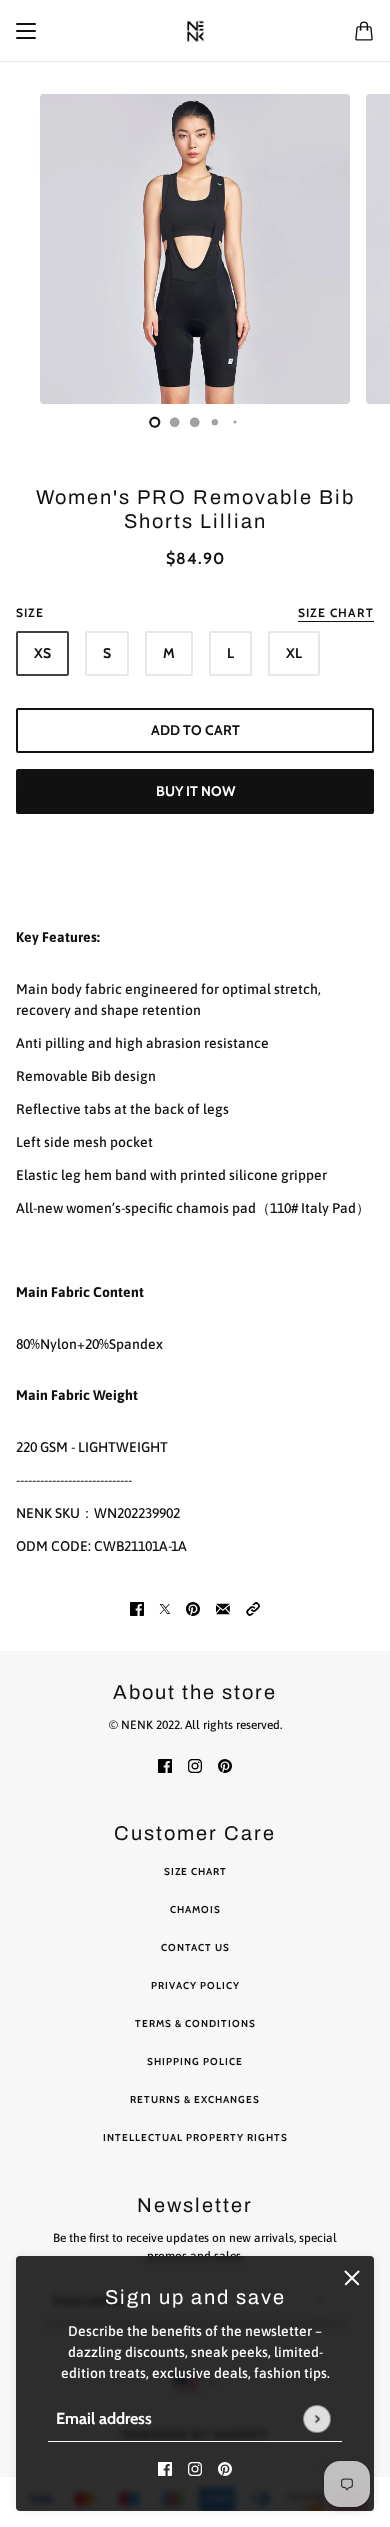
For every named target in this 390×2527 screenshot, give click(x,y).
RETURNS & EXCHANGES (195, 2099)
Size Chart (195, 1871)
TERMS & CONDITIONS (195, 2023)
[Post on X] (165, 1608)
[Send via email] (223, 1608)
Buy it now (195, 791)
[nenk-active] (195, 31)
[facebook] (165, 2468)
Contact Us (195, 1947)
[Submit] (316, 2418)
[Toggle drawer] (26, 31)
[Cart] (364, 31)
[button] (253, 1608)
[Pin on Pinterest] (193, 1608)
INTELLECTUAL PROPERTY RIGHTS (195, 2137)
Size (195, 612)
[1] (175, 422)
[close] (352, 2278)
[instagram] (195, 2468)
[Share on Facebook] (137, 1608)
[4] (235, 422)
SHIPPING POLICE (195, 2061)
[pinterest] (225, 2468)
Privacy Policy (195, 1985)
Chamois (195, 1909)
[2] (195, 422)
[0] (155, 422)
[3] (215, 422)
